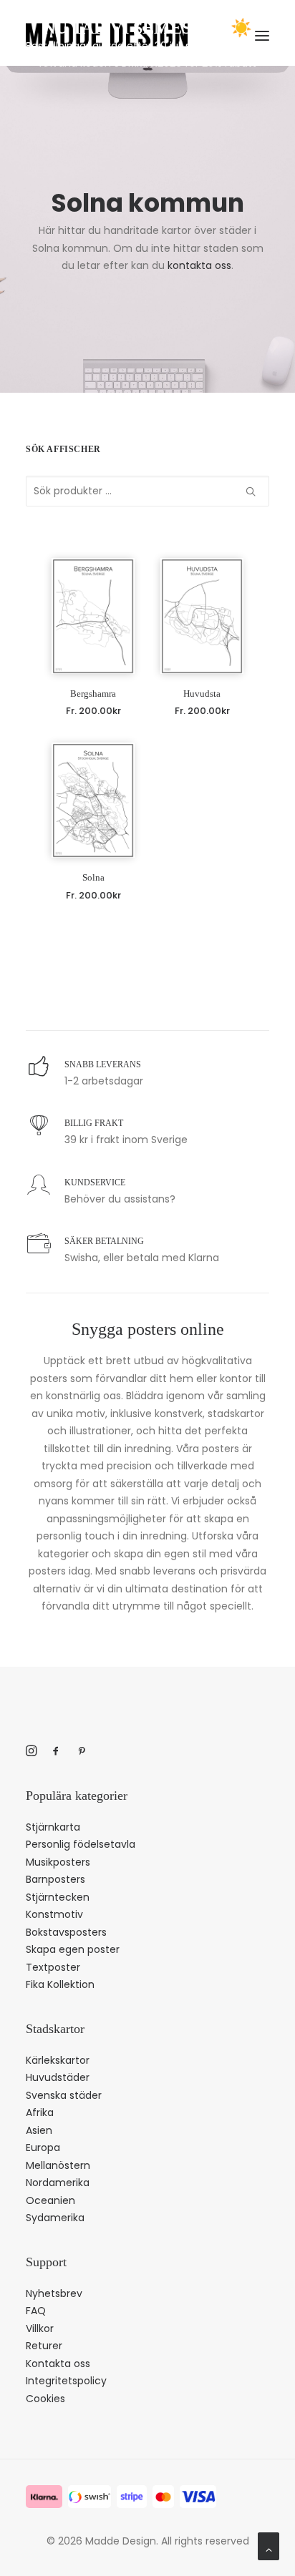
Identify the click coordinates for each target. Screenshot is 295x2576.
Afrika (40, 2112)
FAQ (36, 2311)
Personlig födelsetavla (81, 1844)
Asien (39, 2130)
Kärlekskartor (58, 2060)
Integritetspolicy (66, 2381)
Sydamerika (55, 2218)
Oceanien (50, 2200)
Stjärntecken (58, 1897)
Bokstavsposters (66, 1932)
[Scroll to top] (269, 2545)
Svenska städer (64, 2095)
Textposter (53, 1967)
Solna (93, 877)
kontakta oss (199, 265)
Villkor (40, 2328)
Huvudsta (202, 694)
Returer (44, 2346)
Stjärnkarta (53, 1827)
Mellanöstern (58, 2165)
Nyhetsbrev (54, 2293)
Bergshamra (93, 694)
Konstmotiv (54, 1914)
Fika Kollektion (60, 1984)
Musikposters (58, 1862)
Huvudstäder (58, 2077)
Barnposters (55, 1879)
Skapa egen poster (73, 1949)
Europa (43, 2148)
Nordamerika (58, 2183)
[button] (93, 616)
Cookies (45, 2399)
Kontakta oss (58, 2364)
